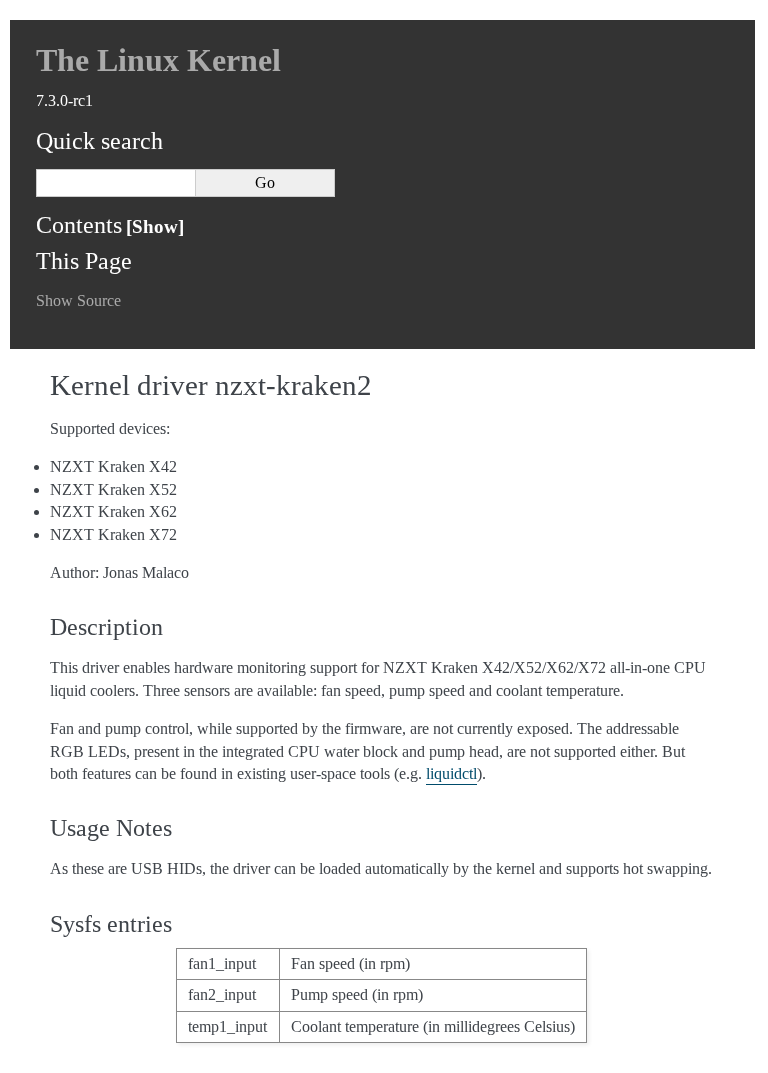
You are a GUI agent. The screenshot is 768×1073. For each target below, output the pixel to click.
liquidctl (451, 773)
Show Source (78, 300)
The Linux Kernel (158, 60)
